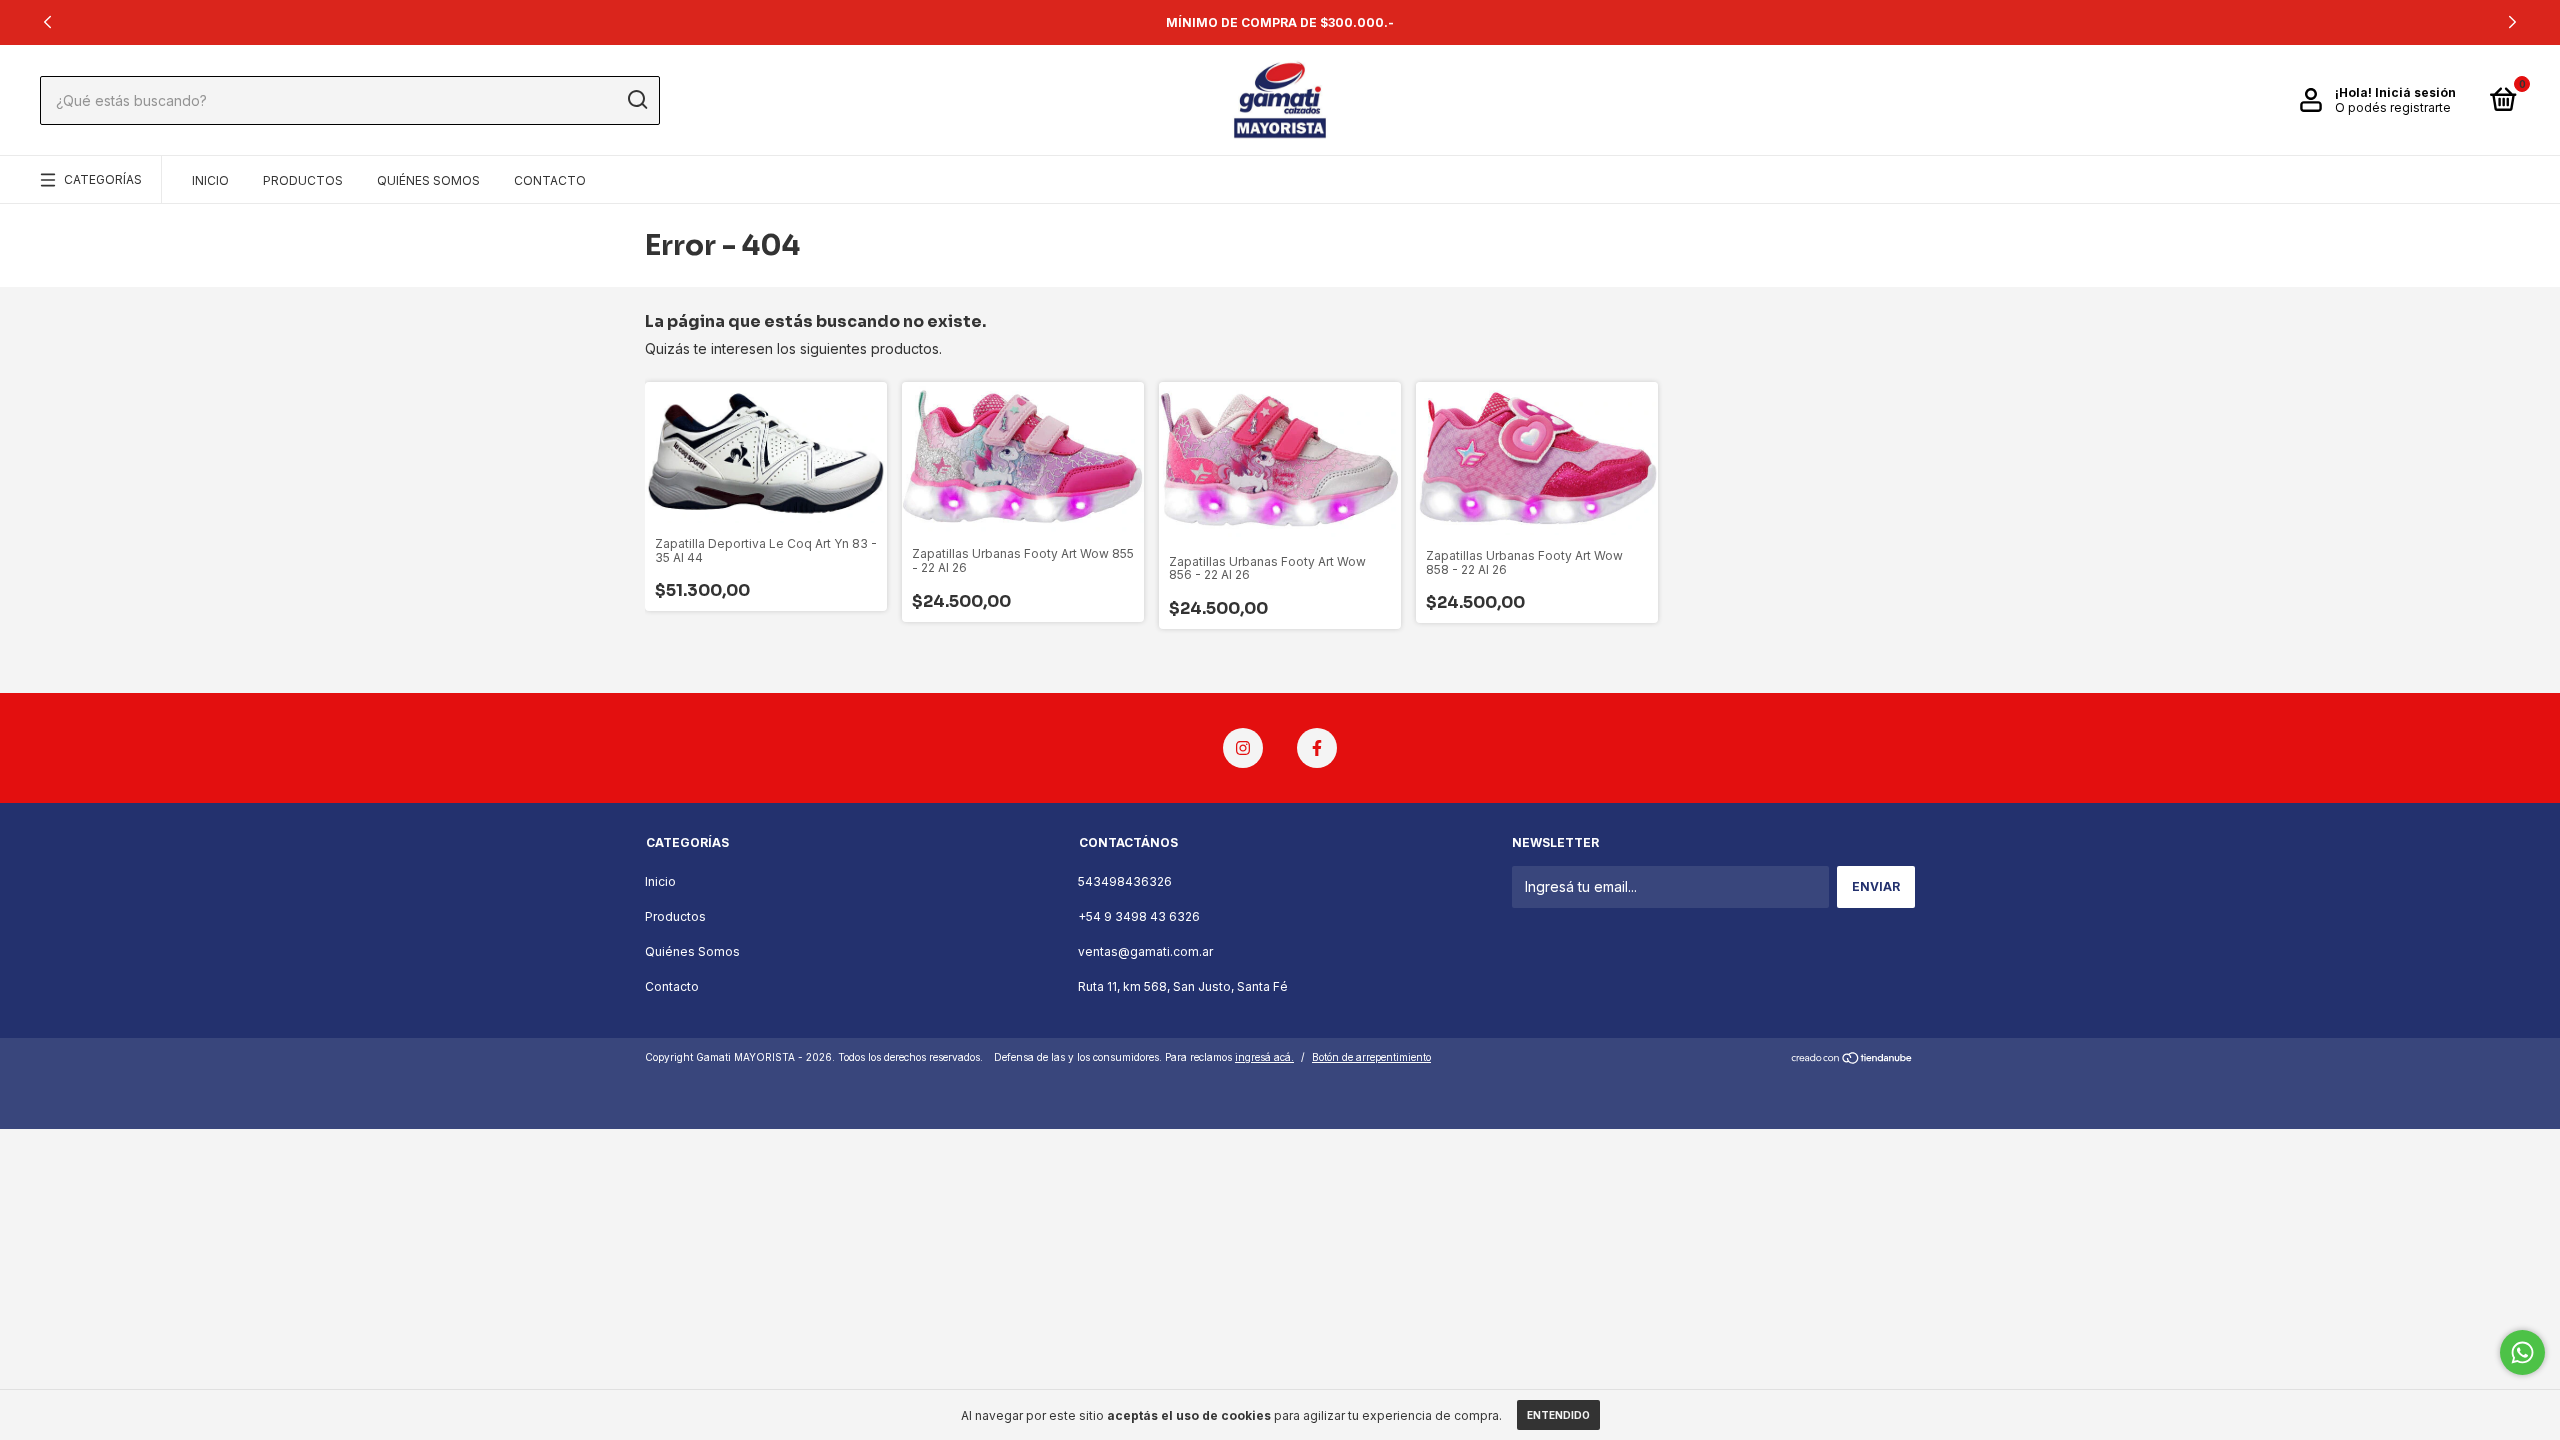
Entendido (1558, 1415)
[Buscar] (636, 100)
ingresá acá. (1264, 1057)
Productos (303, 180)
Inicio (210, 180)
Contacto (550, 180)
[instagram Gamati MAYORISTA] (1243, 748)
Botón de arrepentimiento (1371, 1057)
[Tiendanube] (1852, 1059)
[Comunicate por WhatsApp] (2522, 1352)
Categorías (103, 179)
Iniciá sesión (2415, 92)
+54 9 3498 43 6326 (1139, 916)
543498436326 (1125, 881)
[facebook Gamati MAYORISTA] (1317, 748)
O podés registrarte (2393, 107)
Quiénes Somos (428, 180)
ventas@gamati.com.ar (1145, 951)
